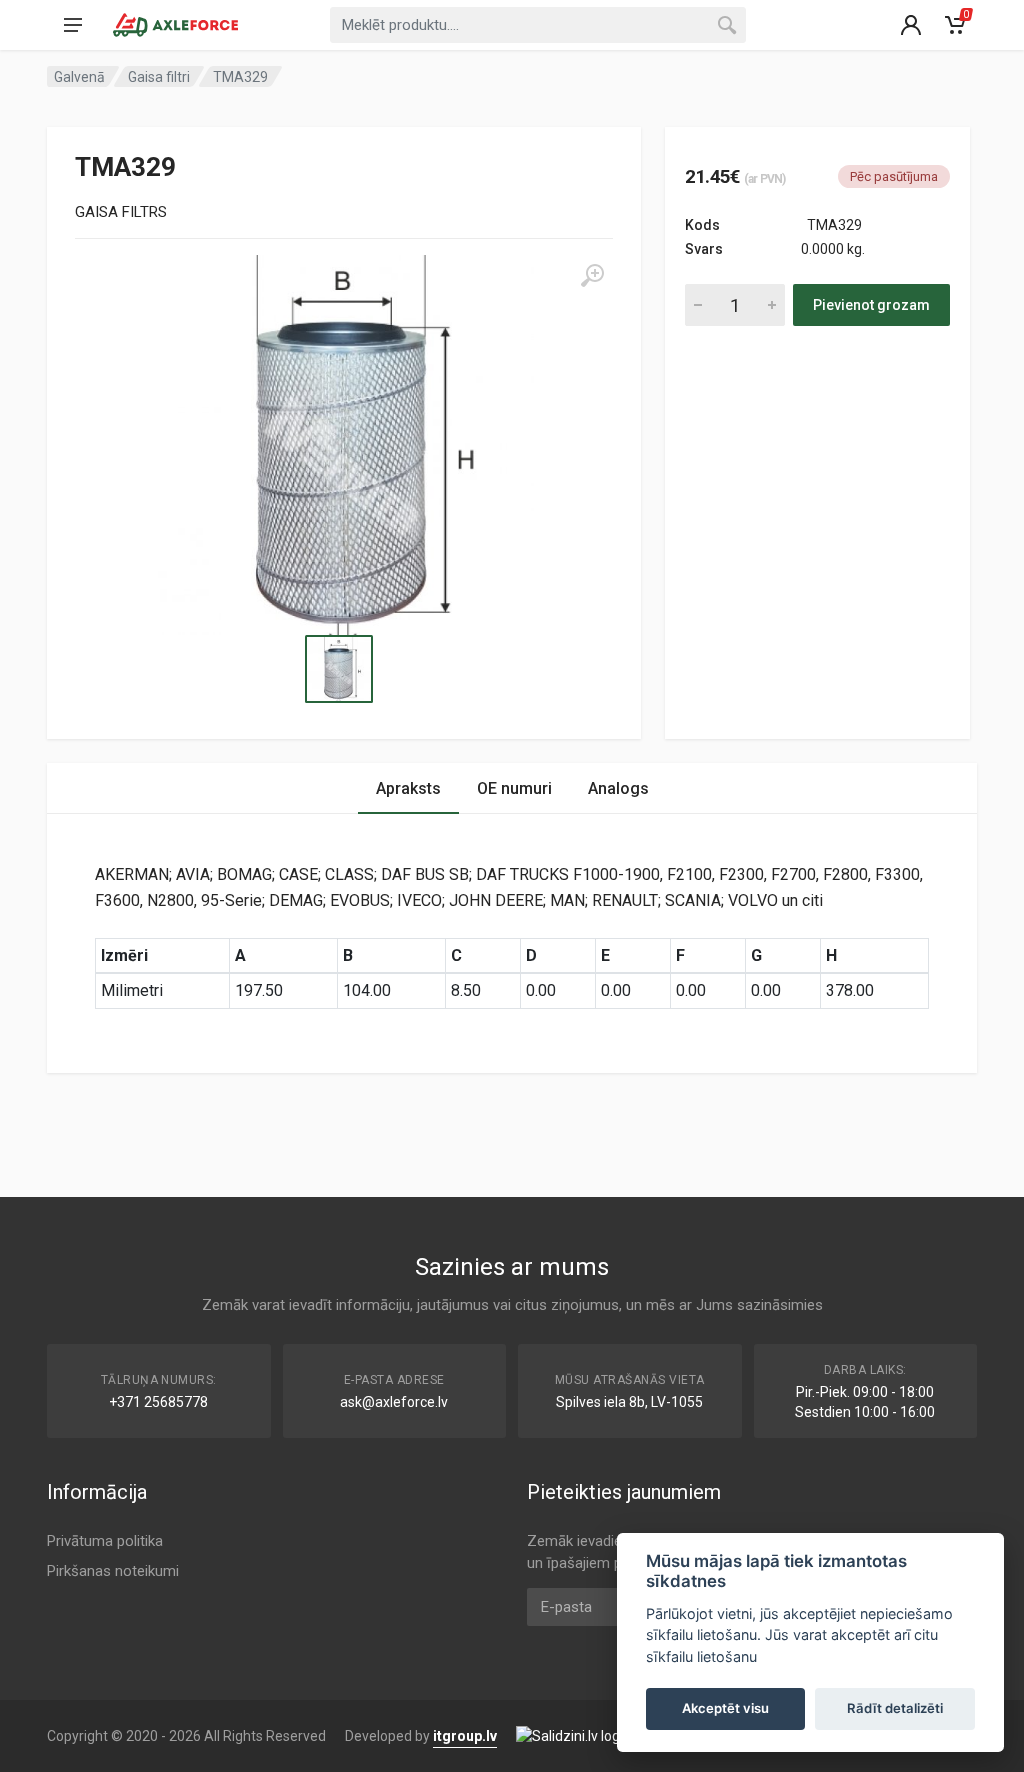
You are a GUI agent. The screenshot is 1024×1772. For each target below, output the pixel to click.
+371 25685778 (158, 1402)
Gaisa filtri (159, 77)
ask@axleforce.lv (394, 1402)
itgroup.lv (465, 1736)
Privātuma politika (105, 1541)
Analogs (618, 788)
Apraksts (408, 788)
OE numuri (514, 788)
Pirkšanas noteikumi (113, 1571)
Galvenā (79, 77)
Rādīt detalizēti (895, 1708)
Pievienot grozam (871, 305)
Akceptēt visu (725, 1708)
